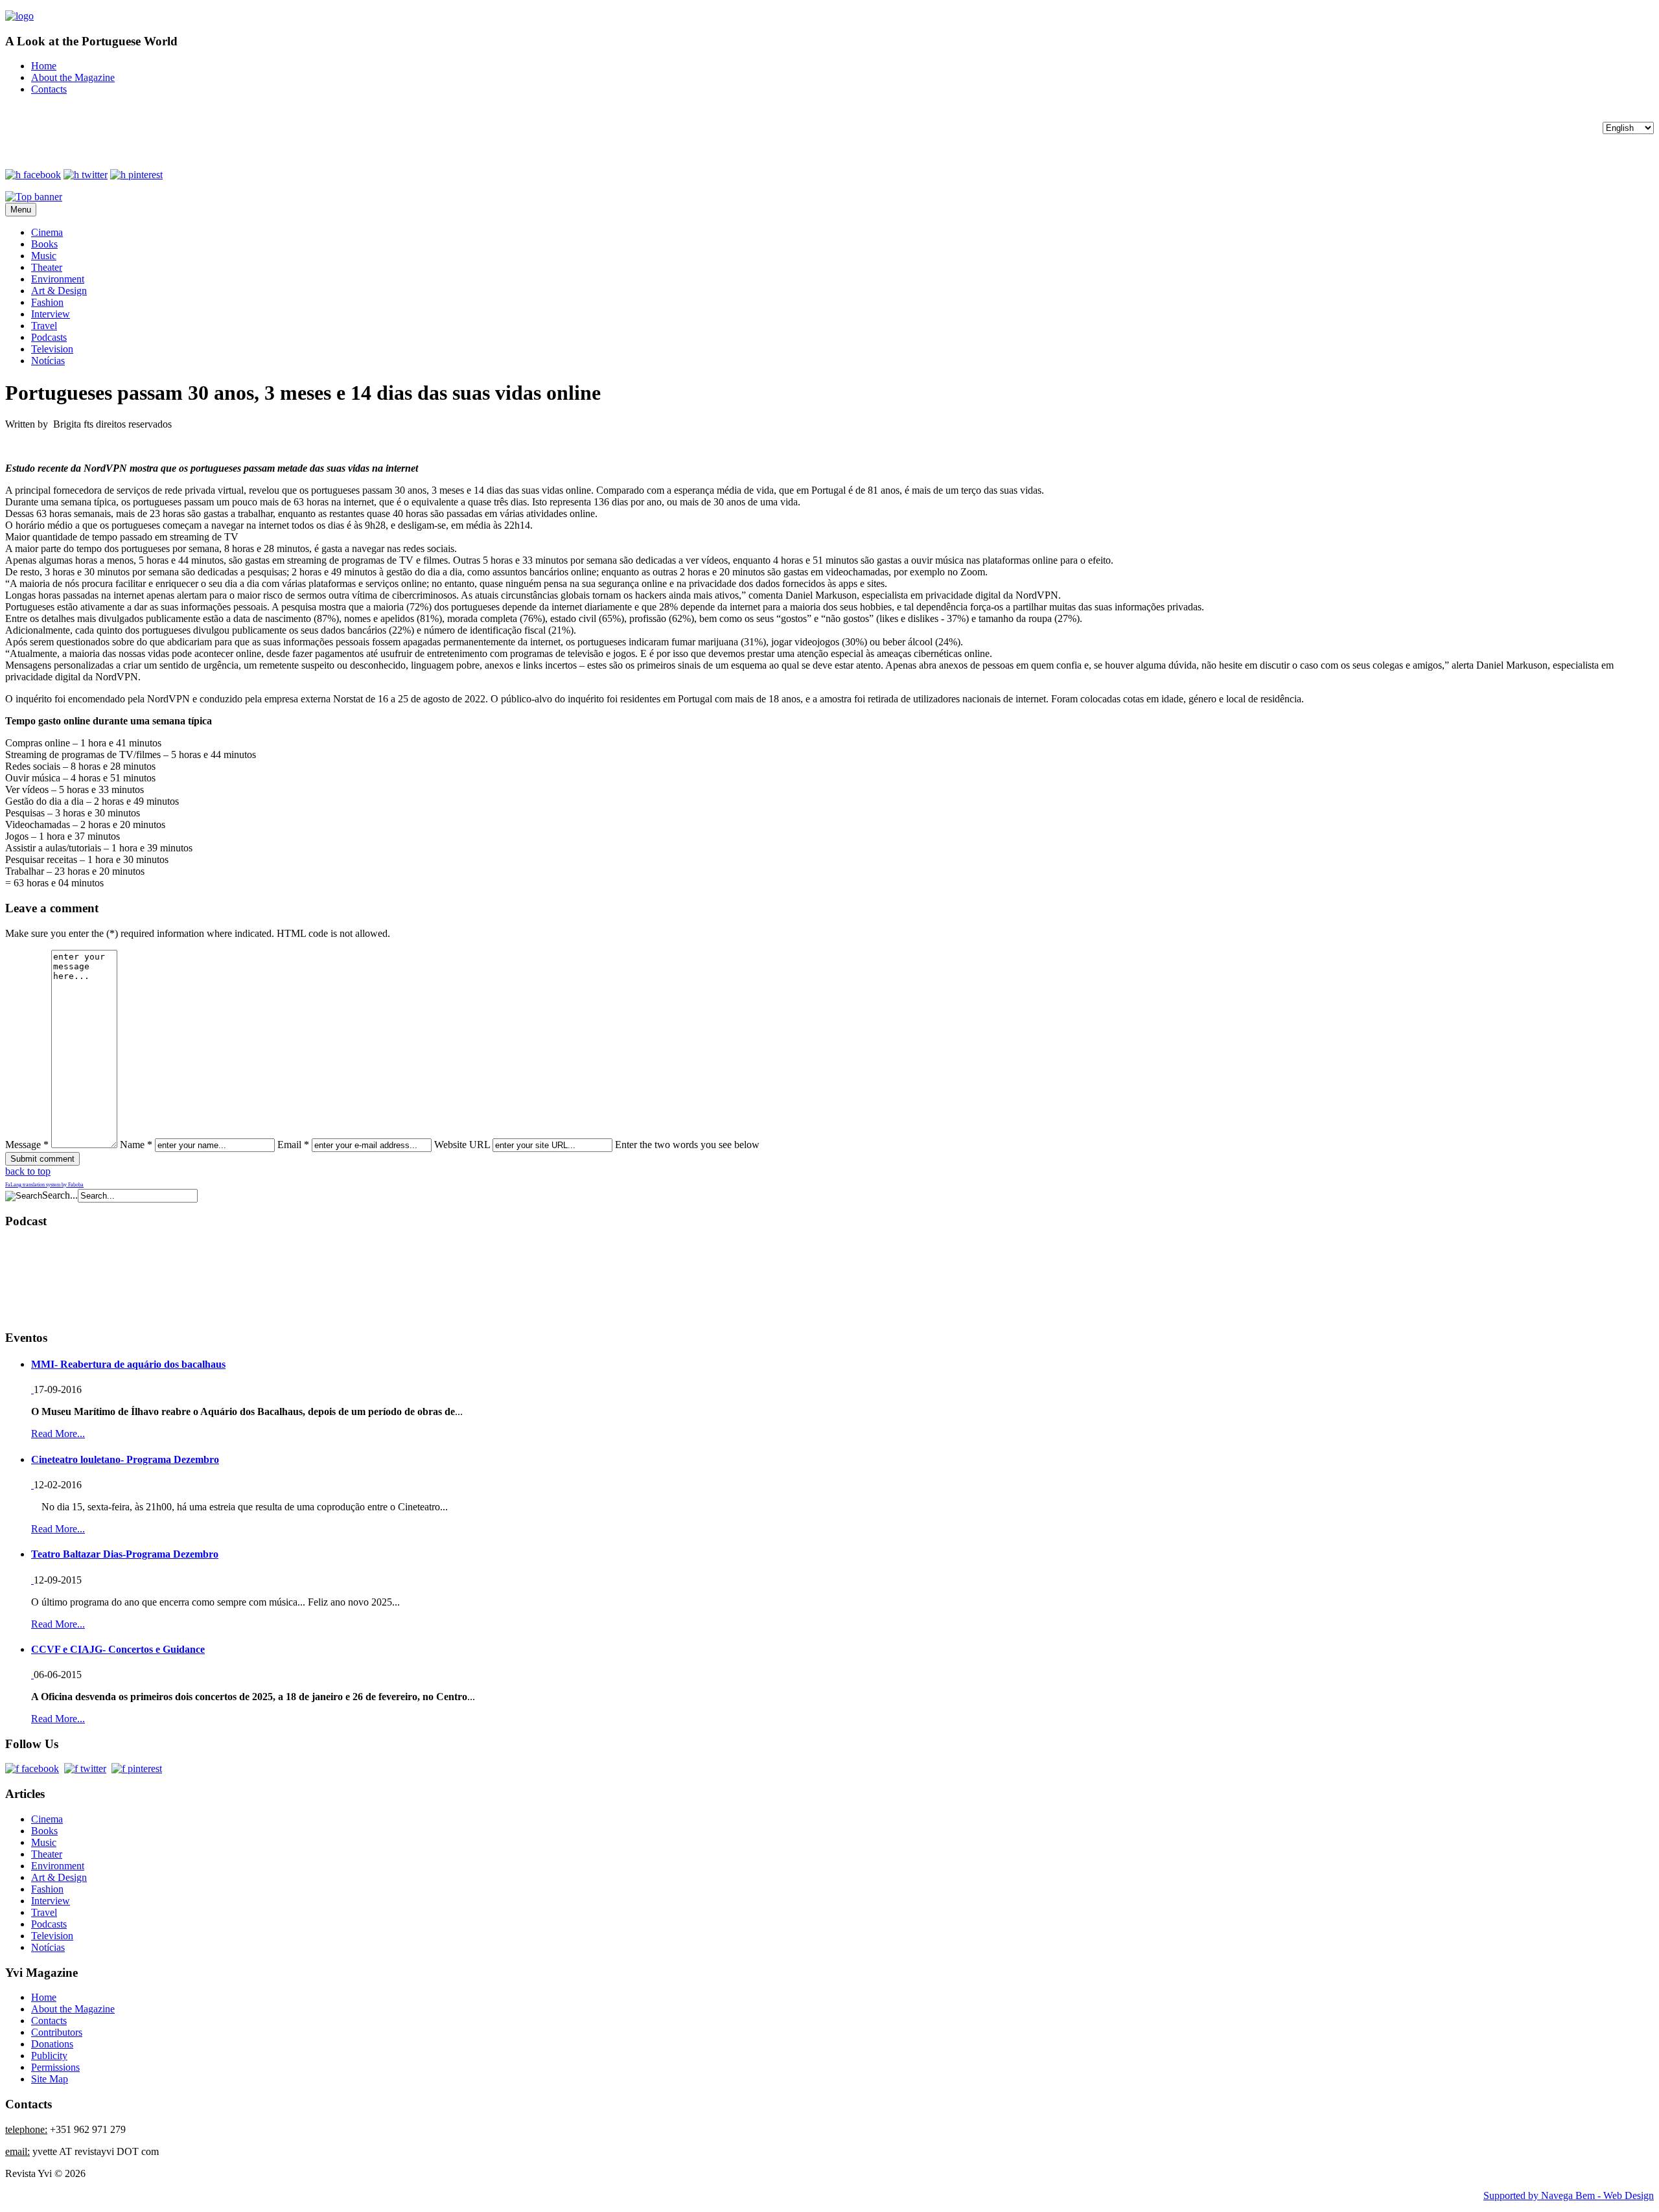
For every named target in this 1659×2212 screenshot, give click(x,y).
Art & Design (59, 291)
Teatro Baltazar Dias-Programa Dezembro (125, 1554)
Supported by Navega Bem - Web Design (1569, 2195)
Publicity (49, 2056)
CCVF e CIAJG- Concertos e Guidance (118, 1649)
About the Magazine (73, 77)
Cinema (47, 232)
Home (44, 66)
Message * (27, 1145)
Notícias (48, 361)
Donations (52, 2044)
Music (44, 256)
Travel (44, 326)
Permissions (55, 2067)
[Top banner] (34, 197)
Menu (21, 210)
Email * (293, 1145)
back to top (28, 1171)
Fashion (47, 302)
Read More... (58, 1434)
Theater (47, 267)
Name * (136, 1145)
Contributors (57, 2032)
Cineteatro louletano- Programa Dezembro (125, 1459)
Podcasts (49, 337)
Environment (58, 279)
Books (44, 244)
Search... (60, 1195)
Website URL (462, 1145)
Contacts (49, 89)
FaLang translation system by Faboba (44, 1185)
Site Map (50, 2079)
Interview (51, 314)
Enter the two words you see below (687, 1145)
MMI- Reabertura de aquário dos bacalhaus (128, 1364)
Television (52, 349)
